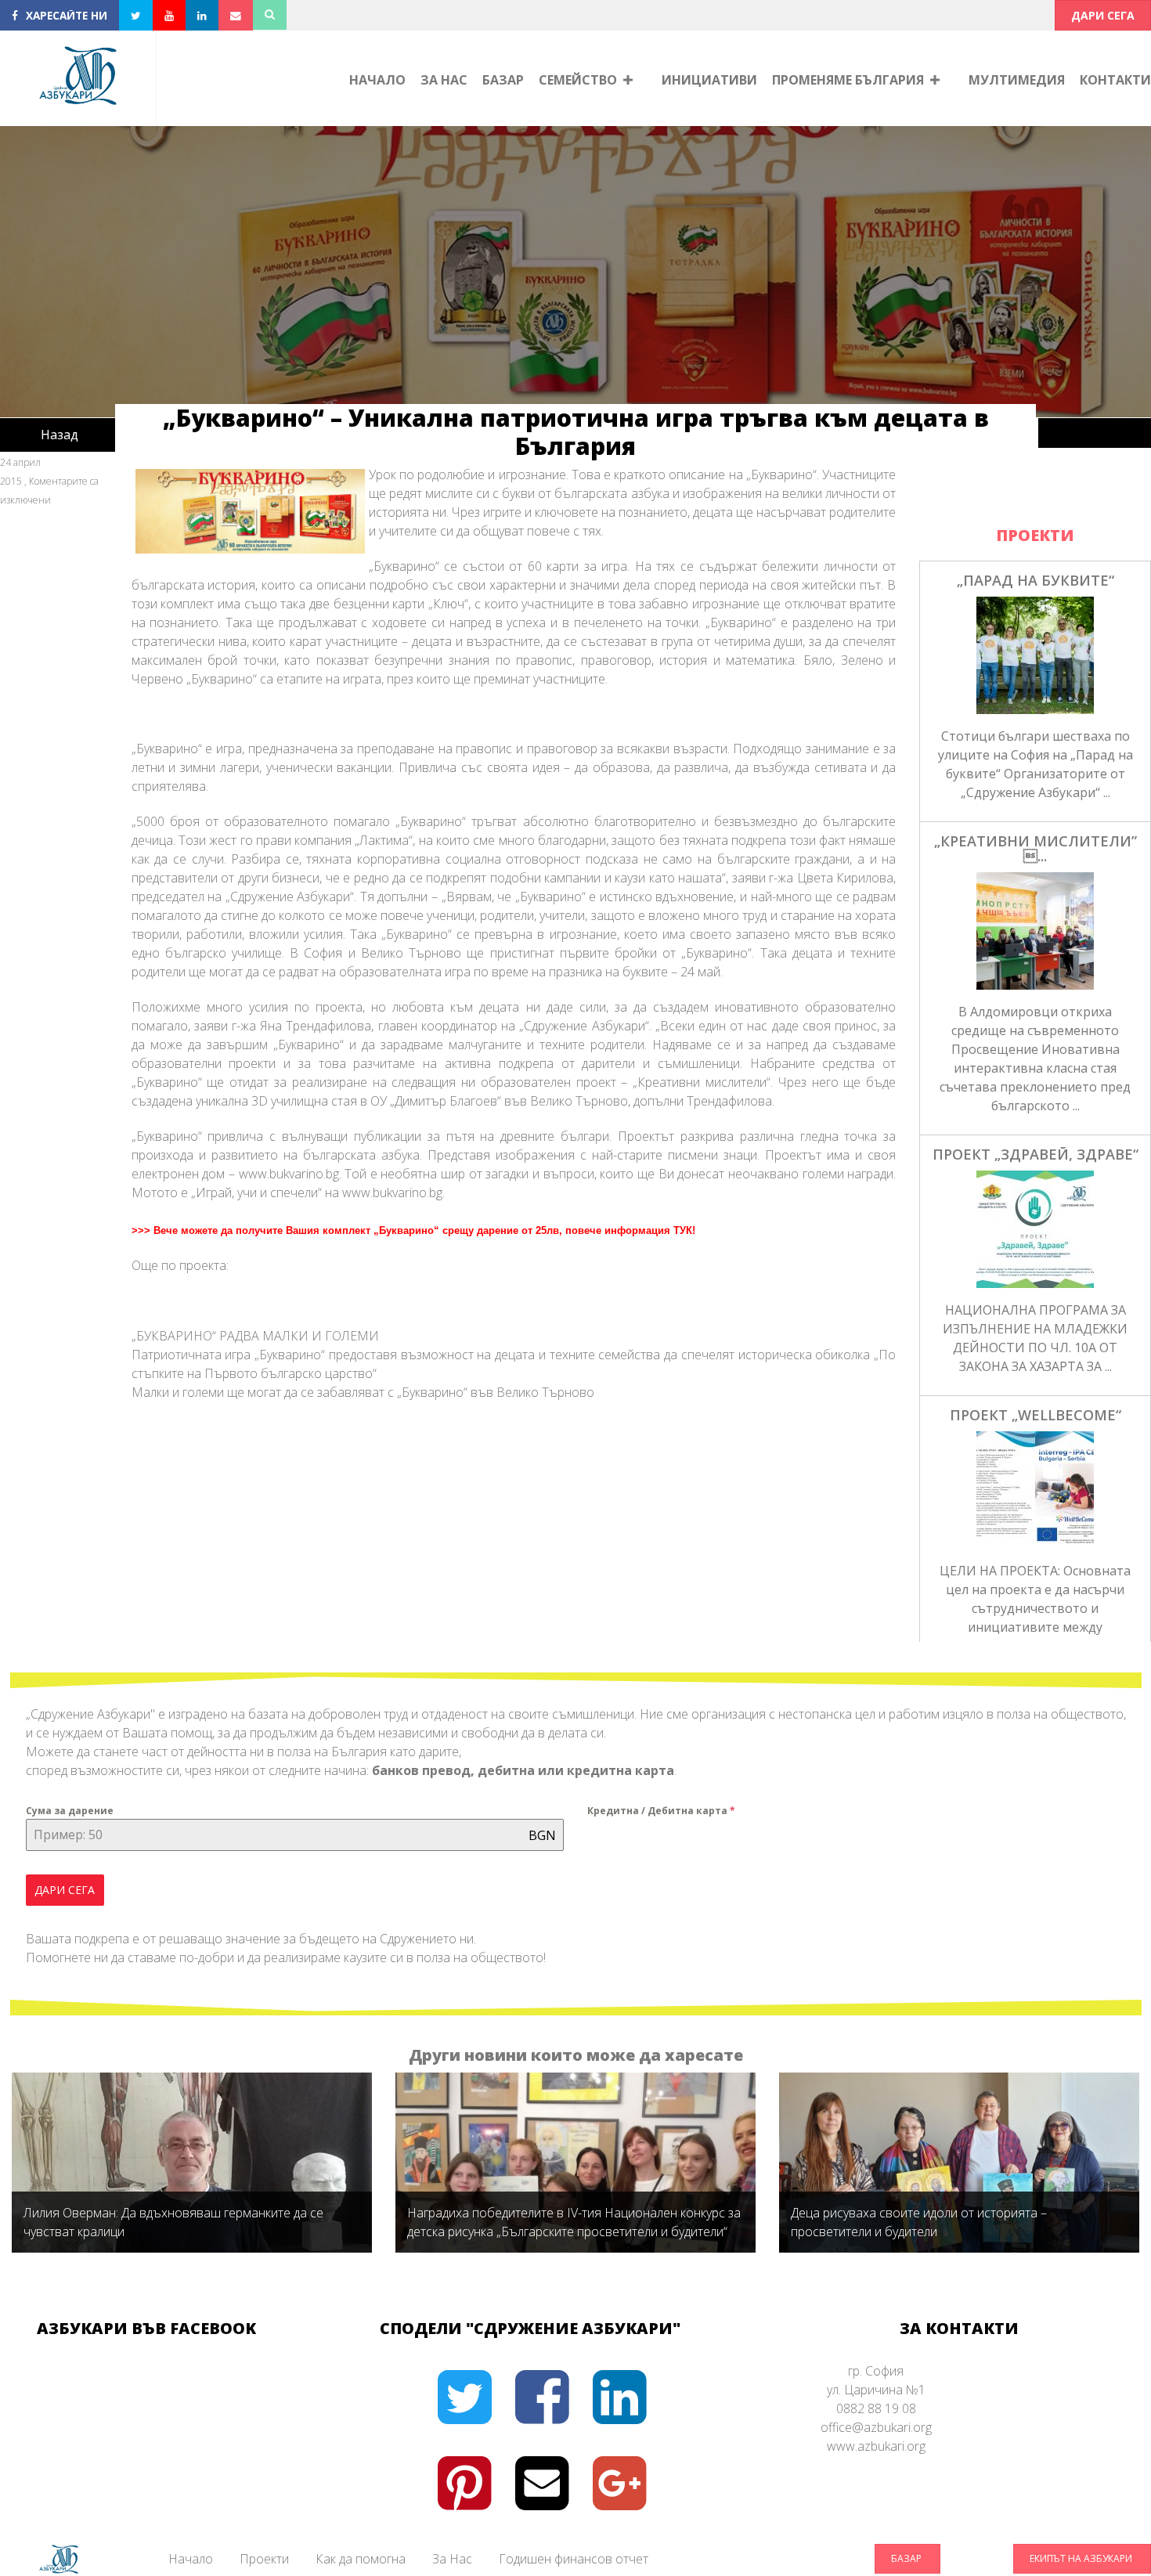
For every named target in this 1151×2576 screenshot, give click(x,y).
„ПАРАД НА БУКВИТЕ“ (1036, 580)
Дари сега (65, 1890)
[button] (1103, 15)
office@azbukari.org (876, 2427)
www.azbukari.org (876, 2446)
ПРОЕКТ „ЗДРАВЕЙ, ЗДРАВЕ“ (1036, 1154)
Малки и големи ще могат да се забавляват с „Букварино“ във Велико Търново (363, 1392)
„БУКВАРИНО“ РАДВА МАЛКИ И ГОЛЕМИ (255, 1336)
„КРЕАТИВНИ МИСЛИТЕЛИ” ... (1036, 849)
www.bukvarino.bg (392, 1192)
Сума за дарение (70, 1811)
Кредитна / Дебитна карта (661, 1811)
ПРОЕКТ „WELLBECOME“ (1036, 1415)
